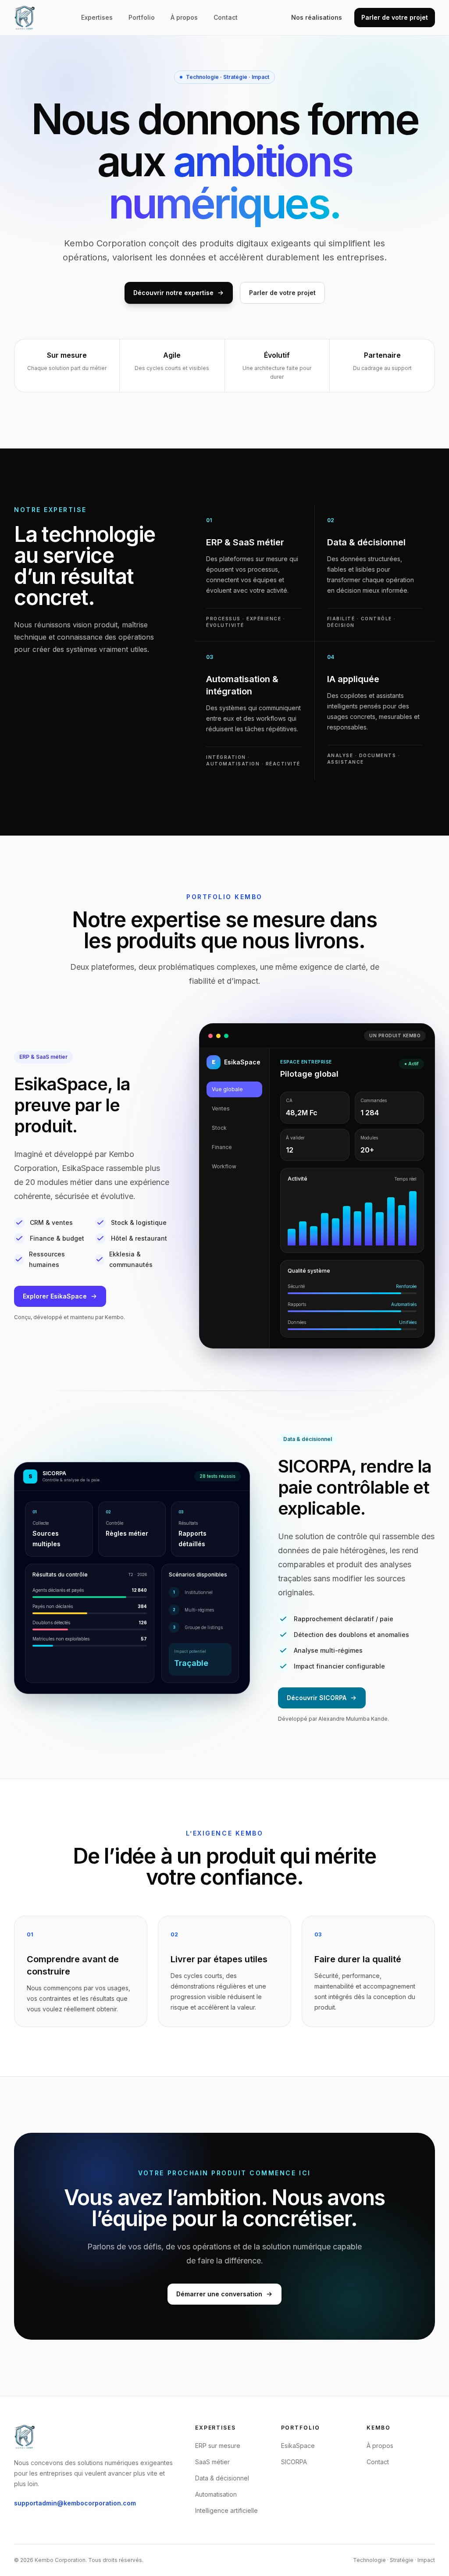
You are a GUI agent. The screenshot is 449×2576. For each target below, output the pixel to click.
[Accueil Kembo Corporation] (25, 18)
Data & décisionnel (222, 2478)
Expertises (97, 17)
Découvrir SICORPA (317, 1698)
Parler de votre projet (395, 17)
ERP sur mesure (218, 2446)
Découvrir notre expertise (173, 293)
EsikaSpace (298, 2446)
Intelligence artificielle (226, 2510)
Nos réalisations (317, 17)
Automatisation (216, 2494)
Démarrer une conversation (219, 2294)
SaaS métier (212, 2462)
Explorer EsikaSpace (55, 1296)
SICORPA (294, 2462)
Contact (226, 17)
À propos (184, 17)
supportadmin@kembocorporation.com (75, 2503)
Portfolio (142, 17)
